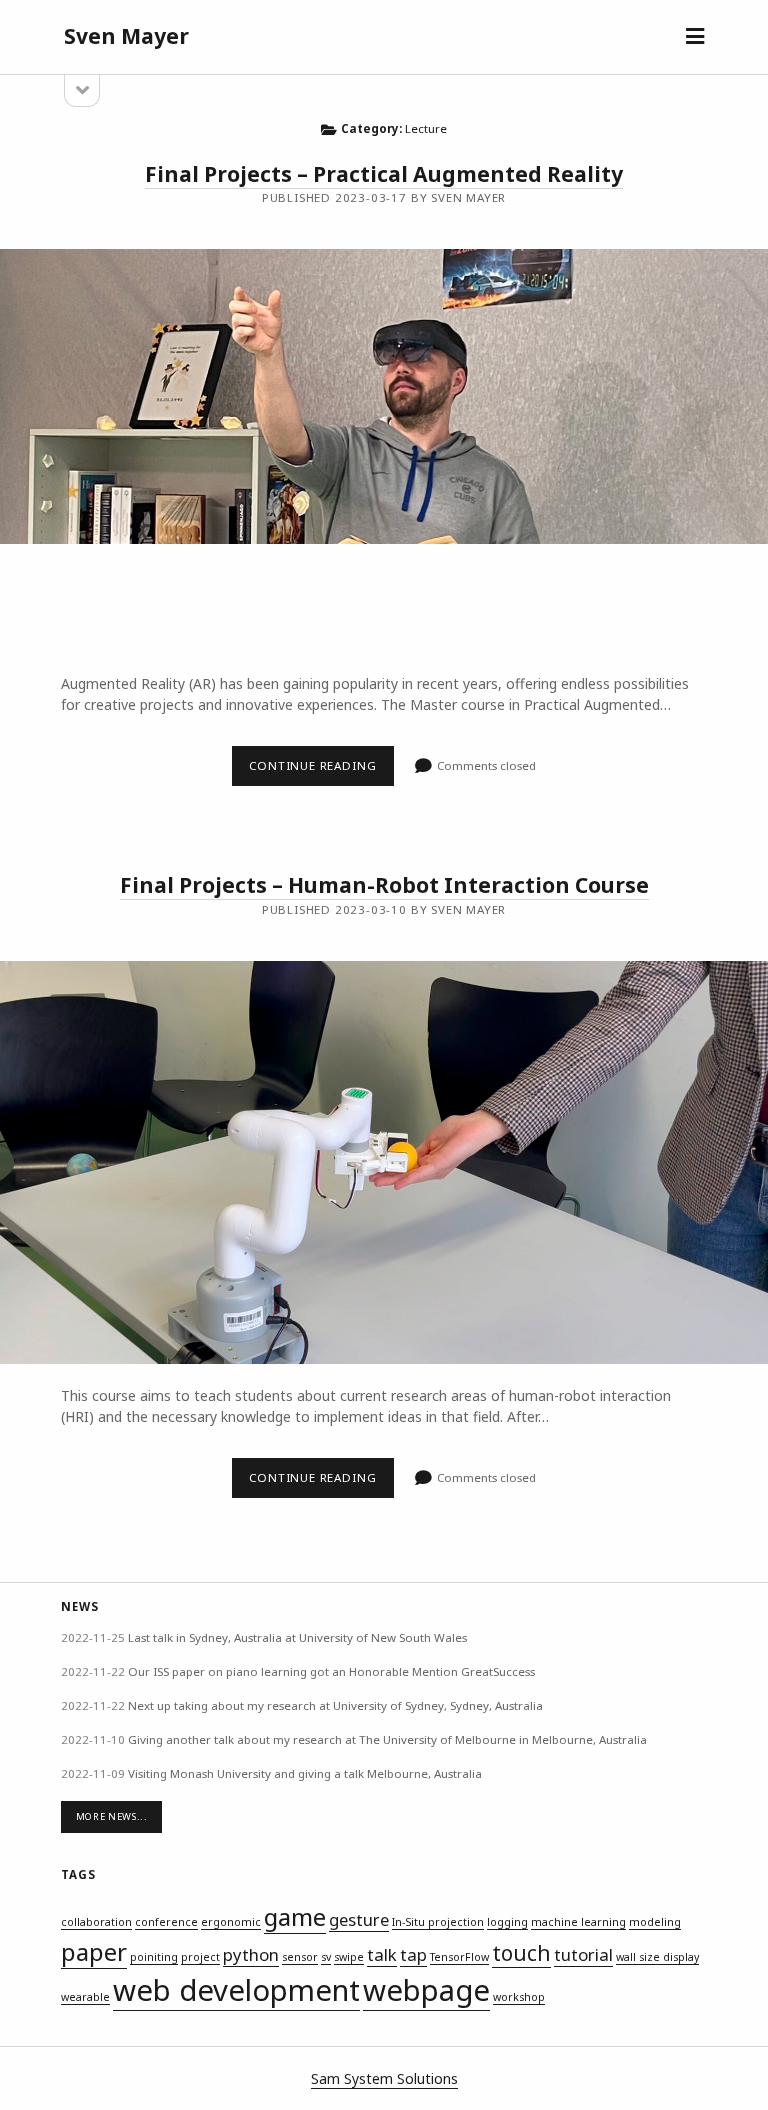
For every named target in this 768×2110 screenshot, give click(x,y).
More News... (112, 1816)
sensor (300, 1957)
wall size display (657, 1957)
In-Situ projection (438, 1922)
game (295, 1916)
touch (521, 1953)
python (251, 1954)
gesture (359, 1919)
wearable (85, 1997)
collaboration (96, 1922)
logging (507, 1922)
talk (382, 1954)
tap (413, 1954)
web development (236, 1990)
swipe (349, 1957)
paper (94, 1951)
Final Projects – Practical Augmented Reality (384, 174)
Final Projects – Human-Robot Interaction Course (384, 885)
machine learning (578, 1922)
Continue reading (321, 771)
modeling (655, 1922)
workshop (519, 1997)
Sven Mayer (126, 36)
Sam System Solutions (384, 2078)
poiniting (154, 1957)
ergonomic (231, 1922)
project (200, 1957)
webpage (426, 1990)
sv (326, 1957)
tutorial (583, 1954)
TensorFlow (459, 1957)
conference (166, 1922)
